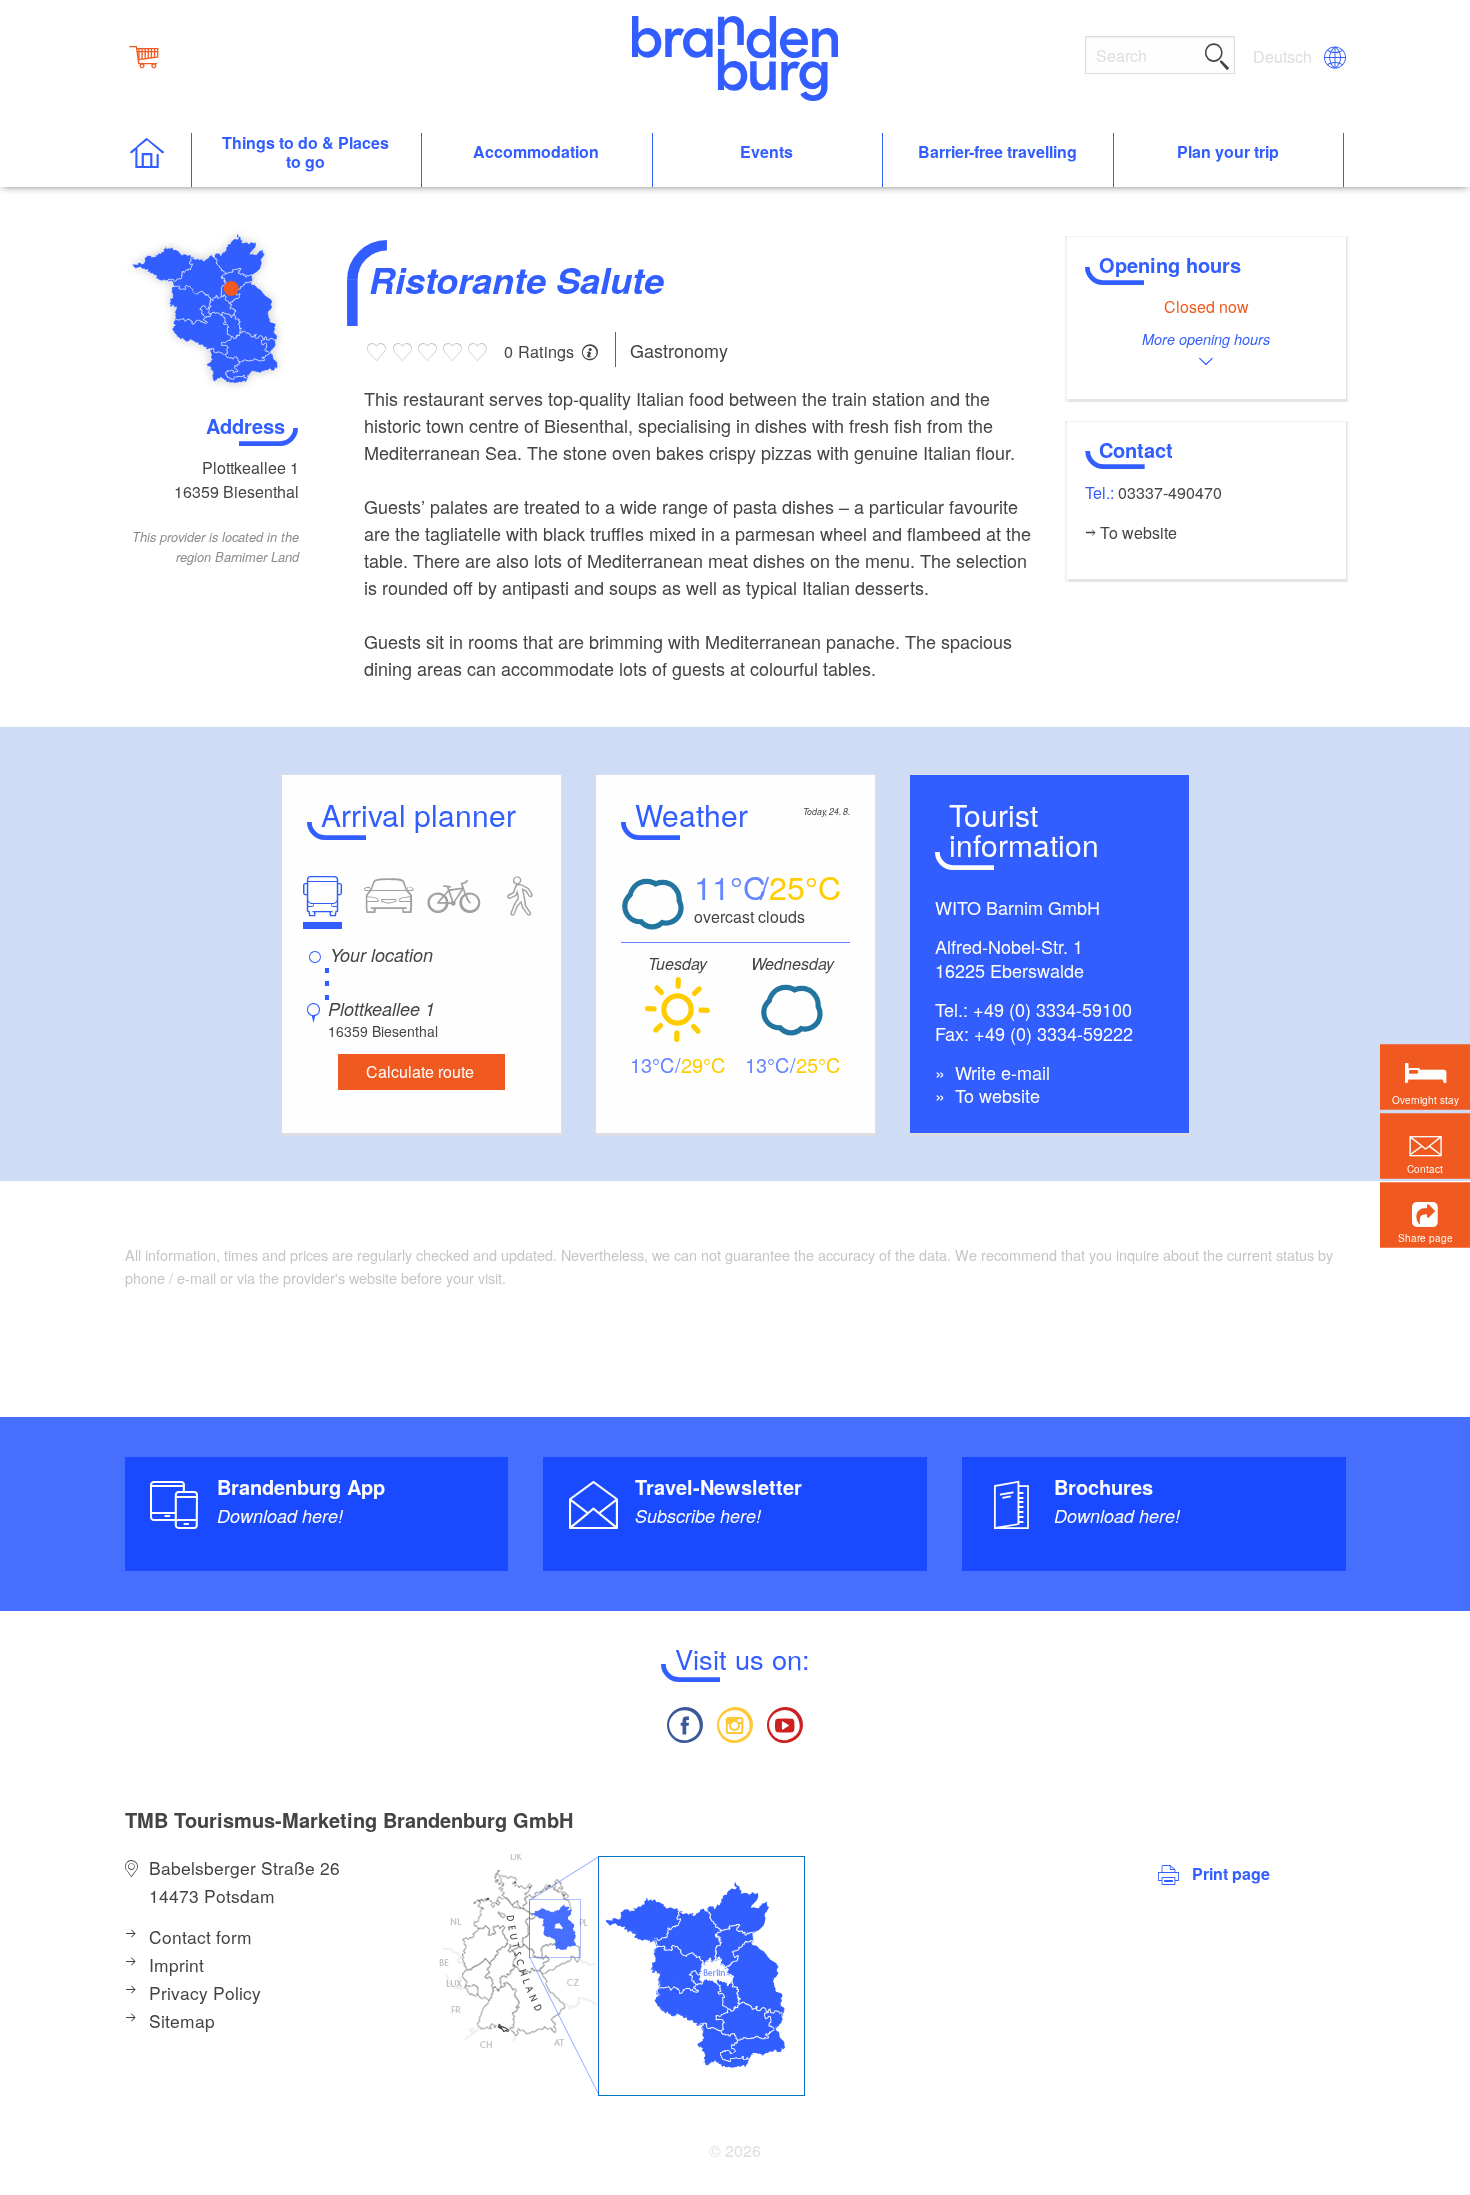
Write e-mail (1000, 1072)
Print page (1231, 1873)
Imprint (176, 1964)
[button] (1425, 1214)
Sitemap (182, 2020)
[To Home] (157, 160)
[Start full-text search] (1217, 53)
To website (995, 1095)
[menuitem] (1284, 57)
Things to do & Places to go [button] (305, 153)
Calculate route (420, 1071)
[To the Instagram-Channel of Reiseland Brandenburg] (735, 1722)
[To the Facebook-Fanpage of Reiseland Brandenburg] (684, 1722)
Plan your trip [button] (1228, 152)
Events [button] (766, 152)
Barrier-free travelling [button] (997, 152)
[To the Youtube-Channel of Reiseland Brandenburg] (785, 1722)
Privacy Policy (205, 1992)
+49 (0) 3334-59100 (1052, 1009)
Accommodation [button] (536, 152)
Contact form (200, 1936)
